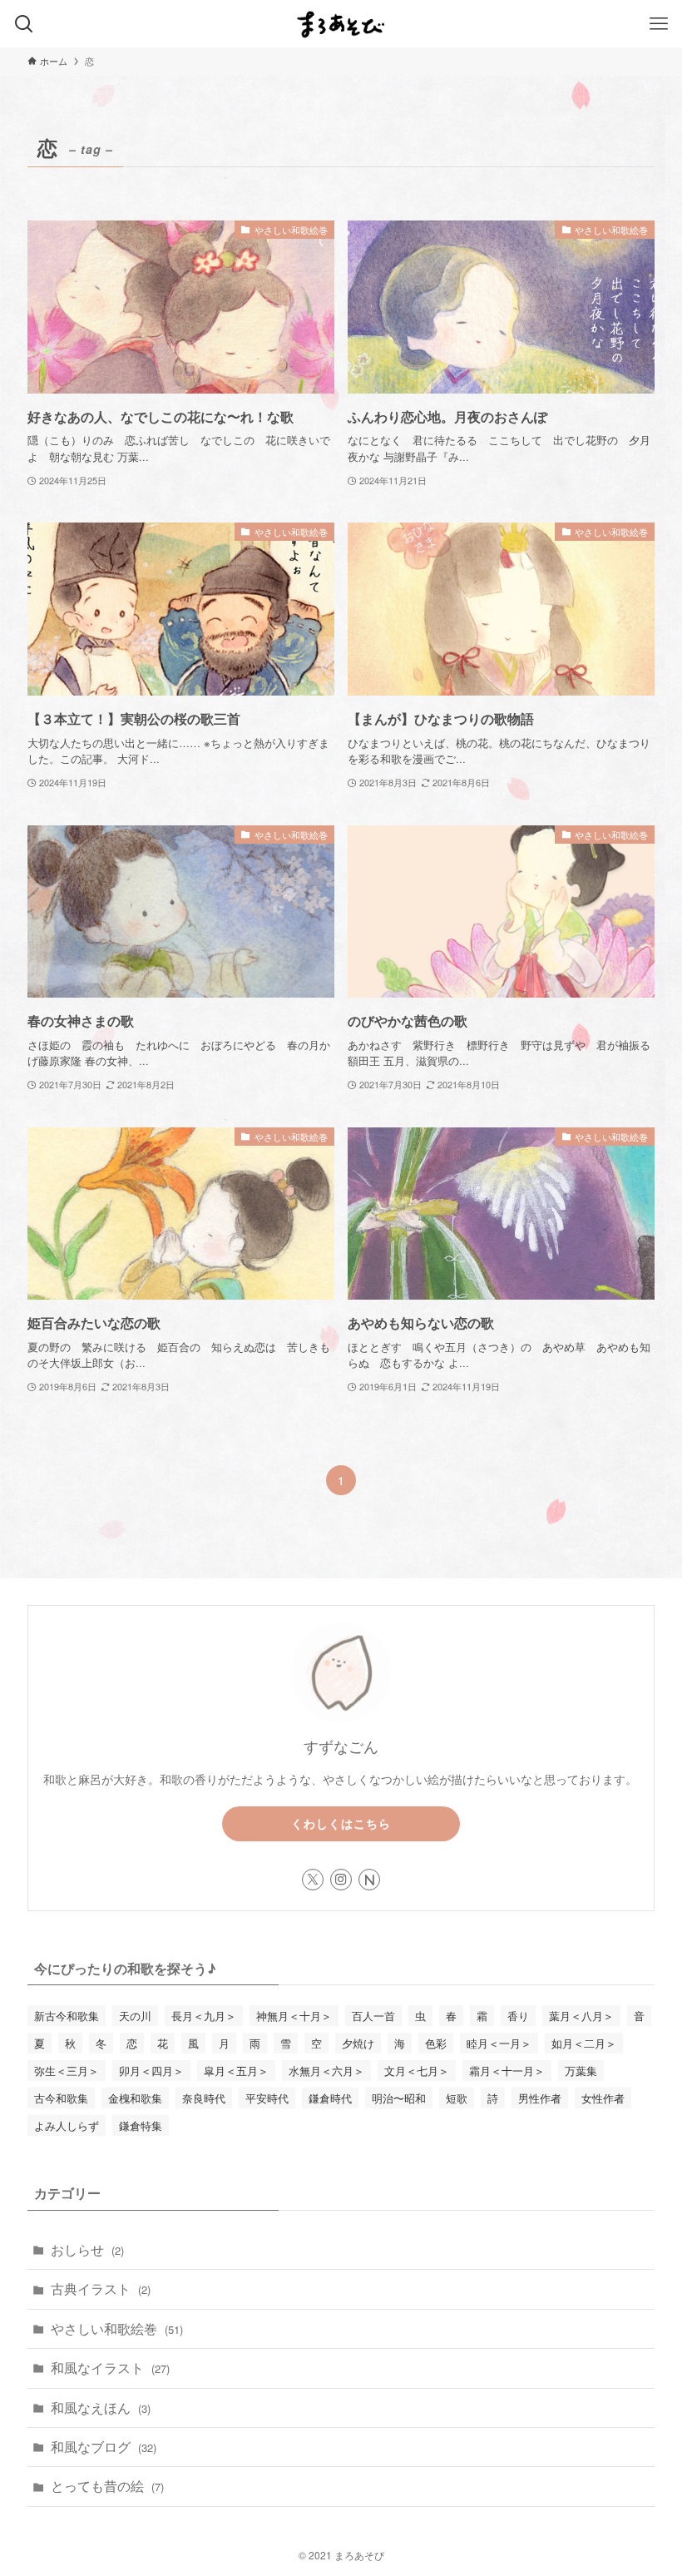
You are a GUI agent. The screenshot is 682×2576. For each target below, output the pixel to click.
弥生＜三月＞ (67, 2071)
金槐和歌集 (135, 2098)
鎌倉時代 (330, 2098)
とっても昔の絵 (107, 2486)
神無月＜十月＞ (294, 2016)
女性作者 (603, 2098)
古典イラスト (101, 2289)
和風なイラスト (110, 2368)
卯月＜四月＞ (151, 2071)
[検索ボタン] (24, 24)
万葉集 (581, 2071)
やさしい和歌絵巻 (117, 2328)
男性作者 (540, 2098)
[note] (369, 1880)
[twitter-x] (313, 1880)
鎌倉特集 (141, 2125)
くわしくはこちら (341, 1823)
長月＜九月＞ (204, 2016)
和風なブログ (104, 2447)
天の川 (135, 2016)
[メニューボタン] (658, 24)
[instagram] (341, 1880)
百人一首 (373, 2016)
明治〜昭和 (399, 2098)
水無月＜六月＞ (326, 2071)
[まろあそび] (341, 24)
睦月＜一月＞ (499, 2043)
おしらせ (87, 2249)
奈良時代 (204, 2098)
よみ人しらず (67, 2125)
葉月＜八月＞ (581, 2016)
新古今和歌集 (67, 2016)
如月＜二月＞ (584, 2043)
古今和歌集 (61, 2098)
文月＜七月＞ (417, 2071)
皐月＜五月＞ (236, 2071)
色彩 (436, 2043)
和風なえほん (101, 2408)
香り (518, 2016)
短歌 (457, 2098)
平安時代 (267, 2098)
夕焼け (358, 2043)
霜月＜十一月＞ (507, 2071)
